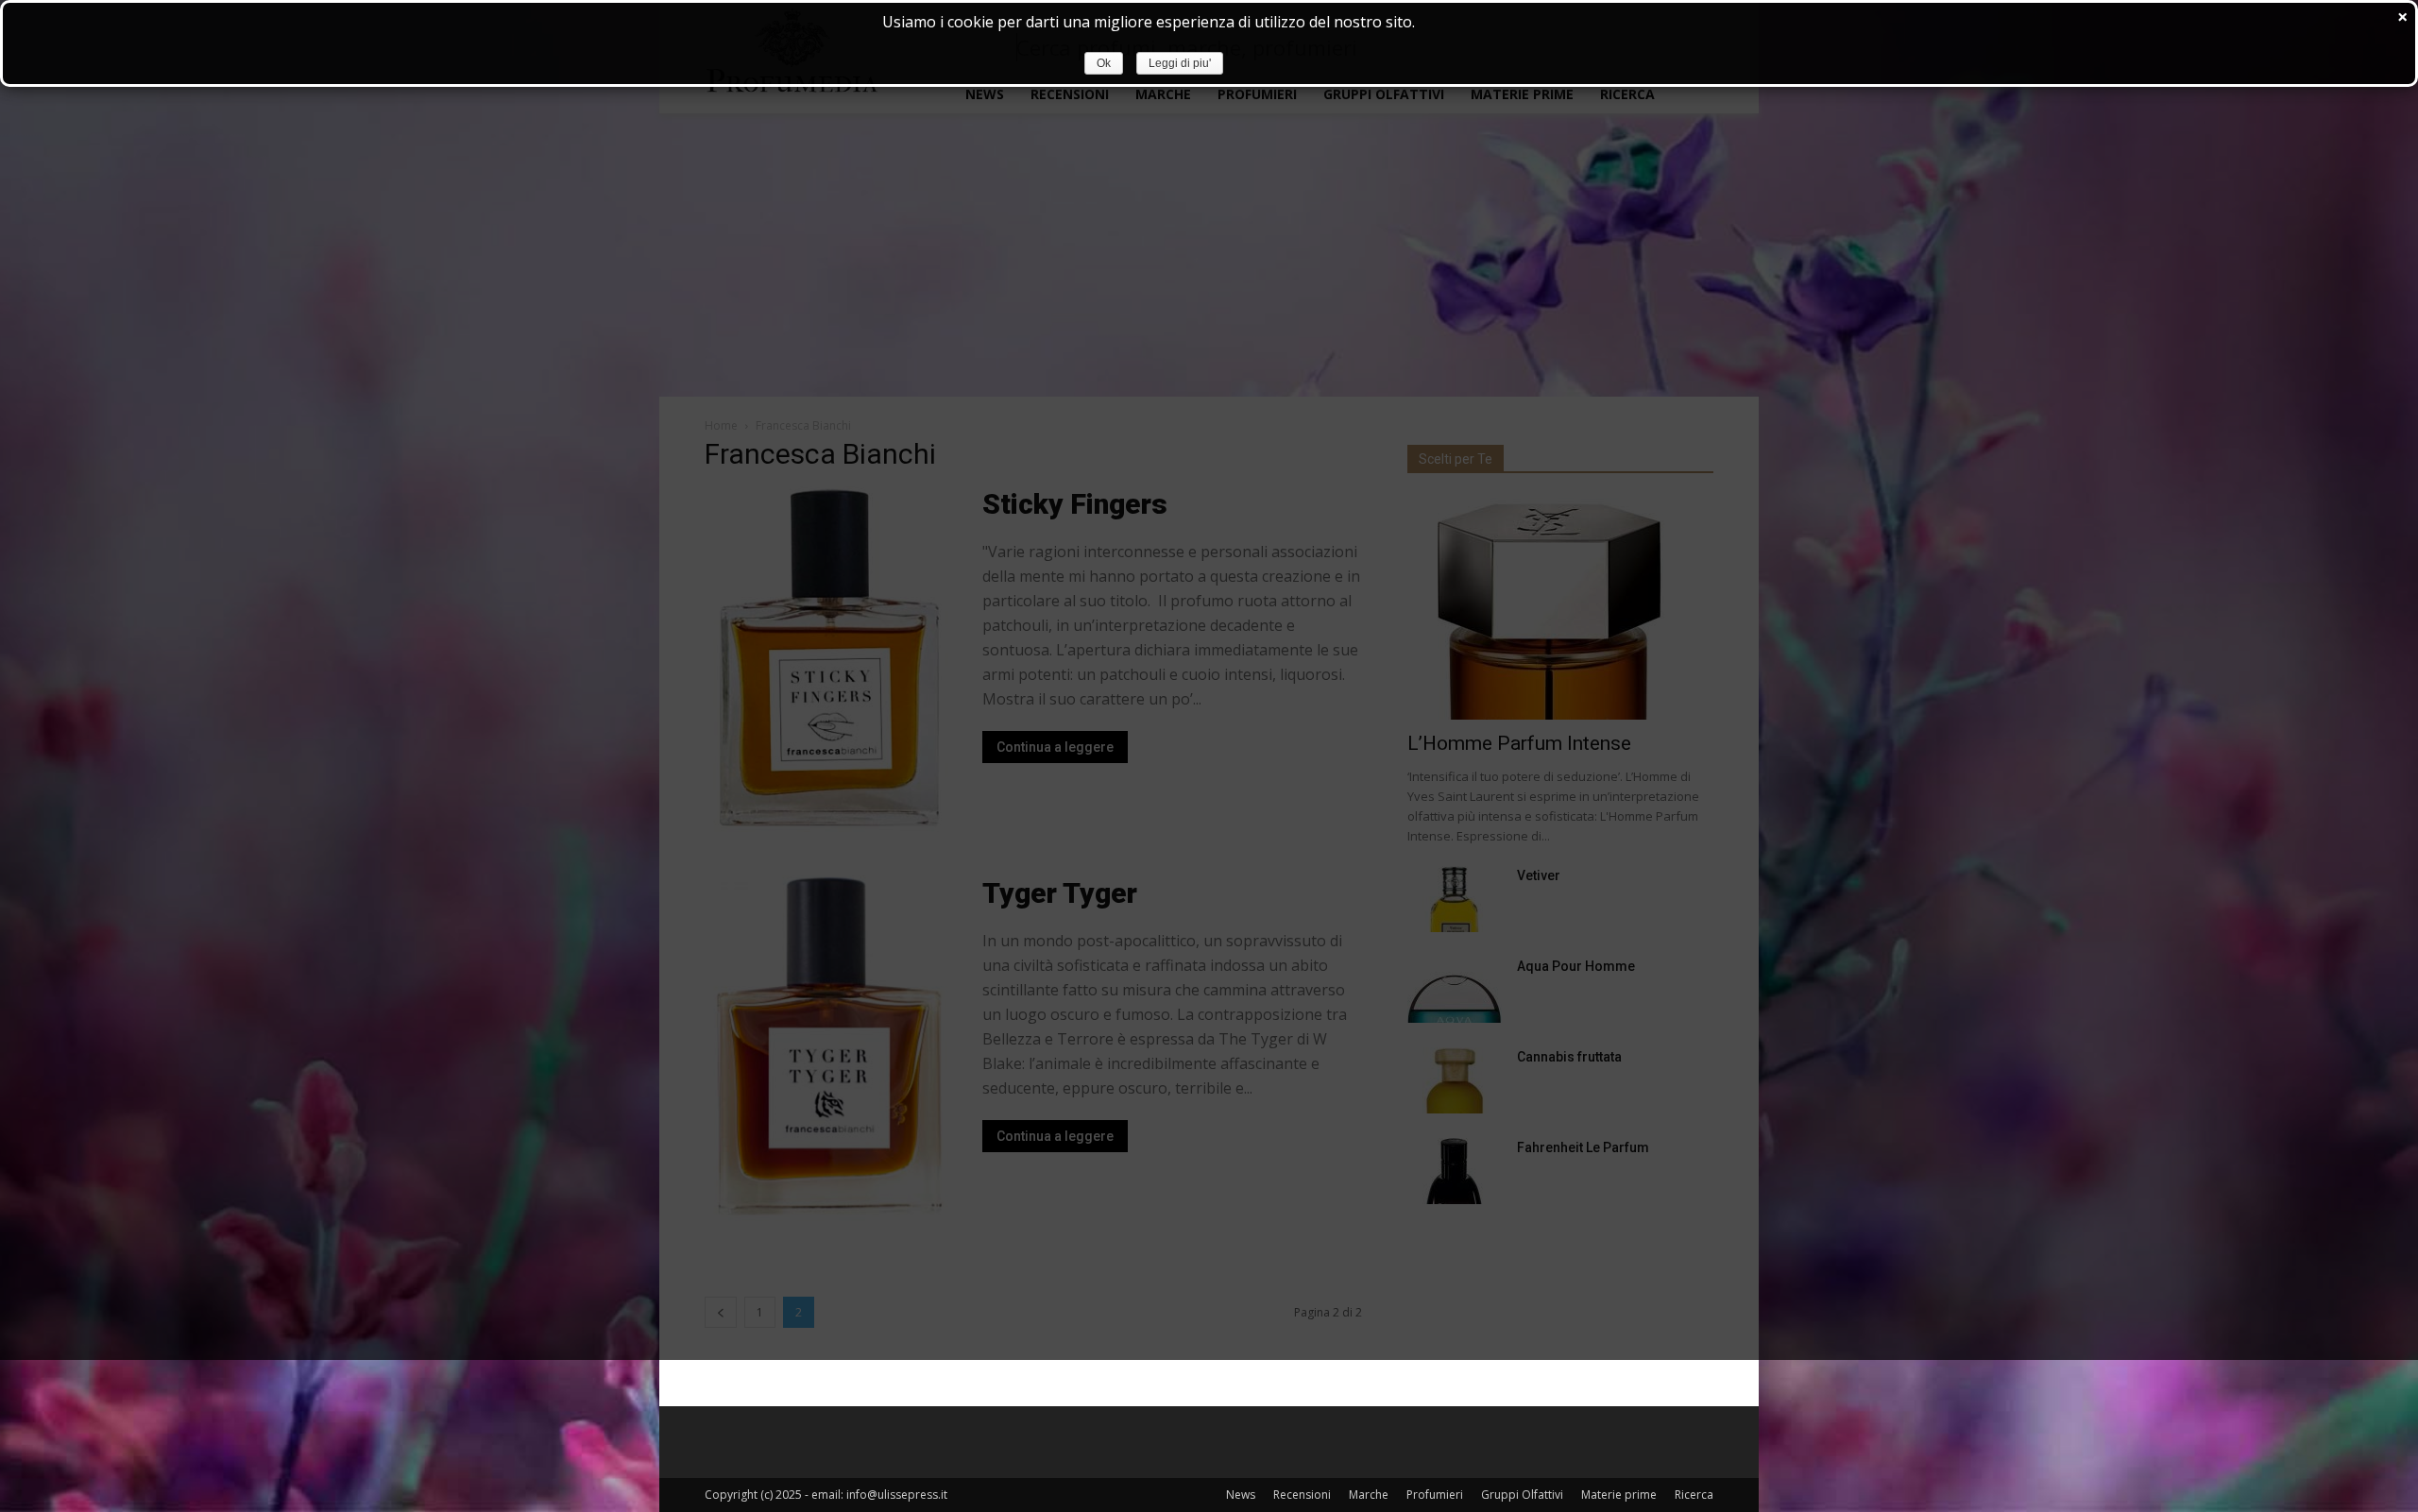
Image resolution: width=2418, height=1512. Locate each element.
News (1241, 1495)
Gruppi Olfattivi (1522, 1495)
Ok (1104, 63)
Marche (1369, 1495)
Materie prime (1619, 1495)
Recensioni (1302, 1495)
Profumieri (1435, 1495)
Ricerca (1694, 1495)
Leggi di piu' (1180, 63)
